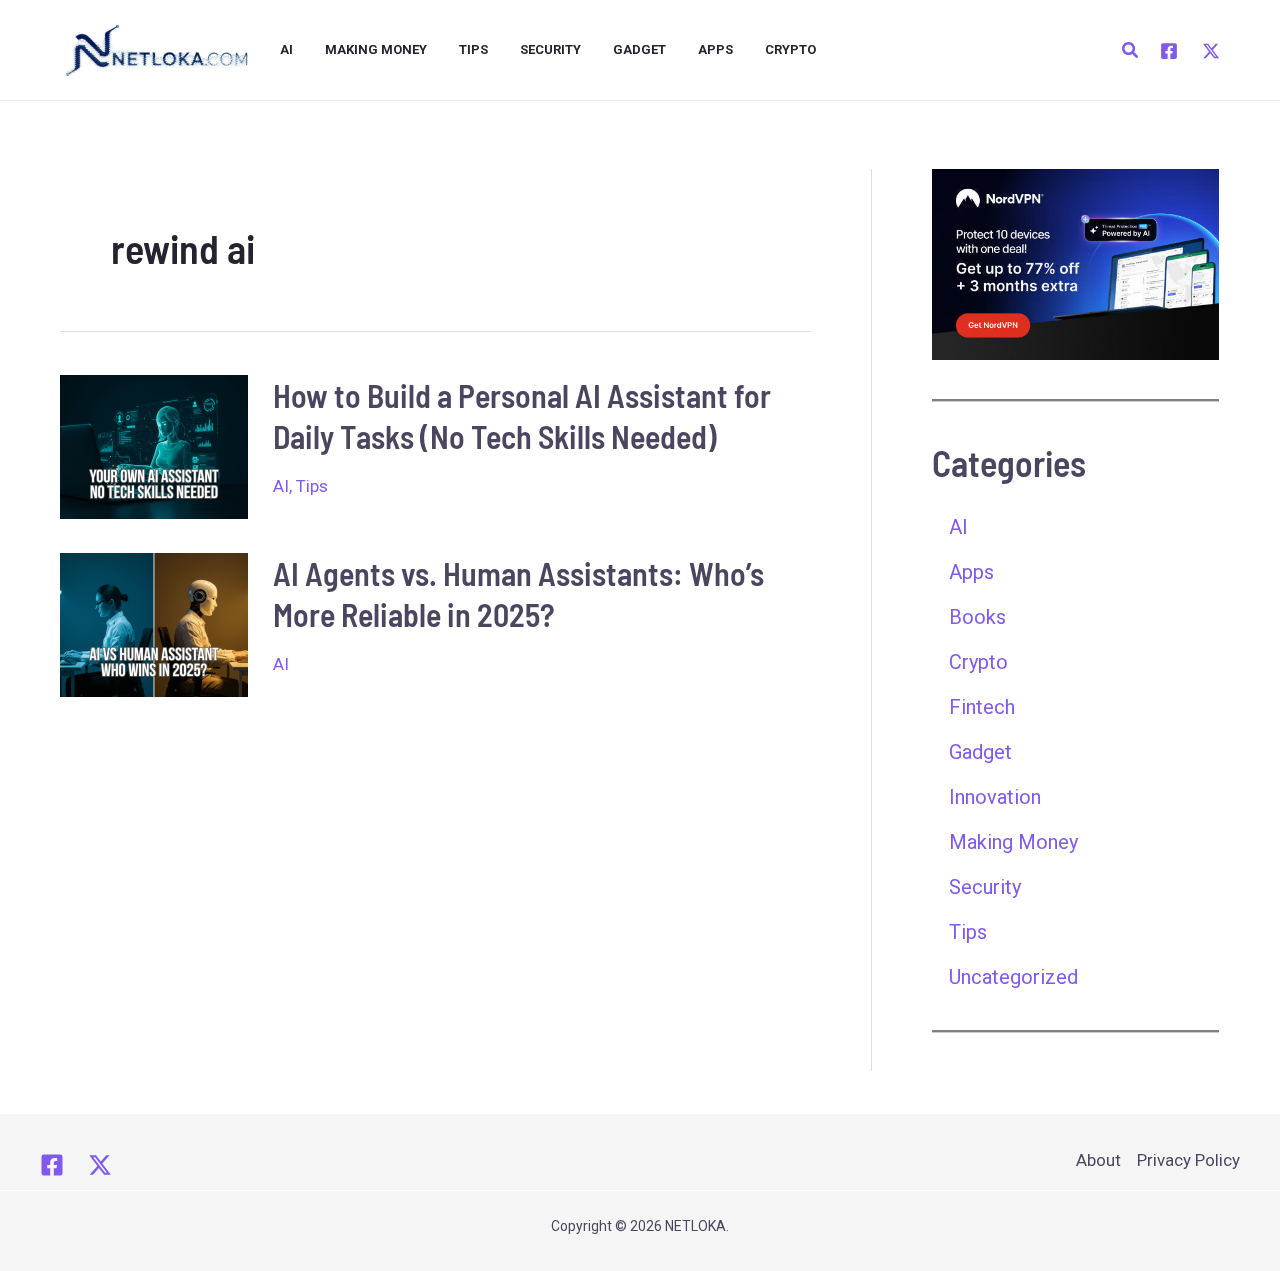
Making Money (376, 49)
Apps (715, 49)
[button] (1131, 50)
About (1098, 1160)
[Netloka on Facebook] (52, 1165)
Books (977, 617)
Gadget (639, 49)
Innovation (995, 797)
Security (550, 49)
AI (286, 49)
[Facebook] (1169, 51)
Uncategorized (1013, 977)
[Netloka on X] (100, 1165)
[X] (1211, 51)
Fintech (982, 707)
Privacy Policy (1188, 1160)
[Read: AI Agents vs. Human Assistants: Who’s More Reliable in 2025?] (154, 623)
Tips (473, 49)
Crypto (790, 49)
